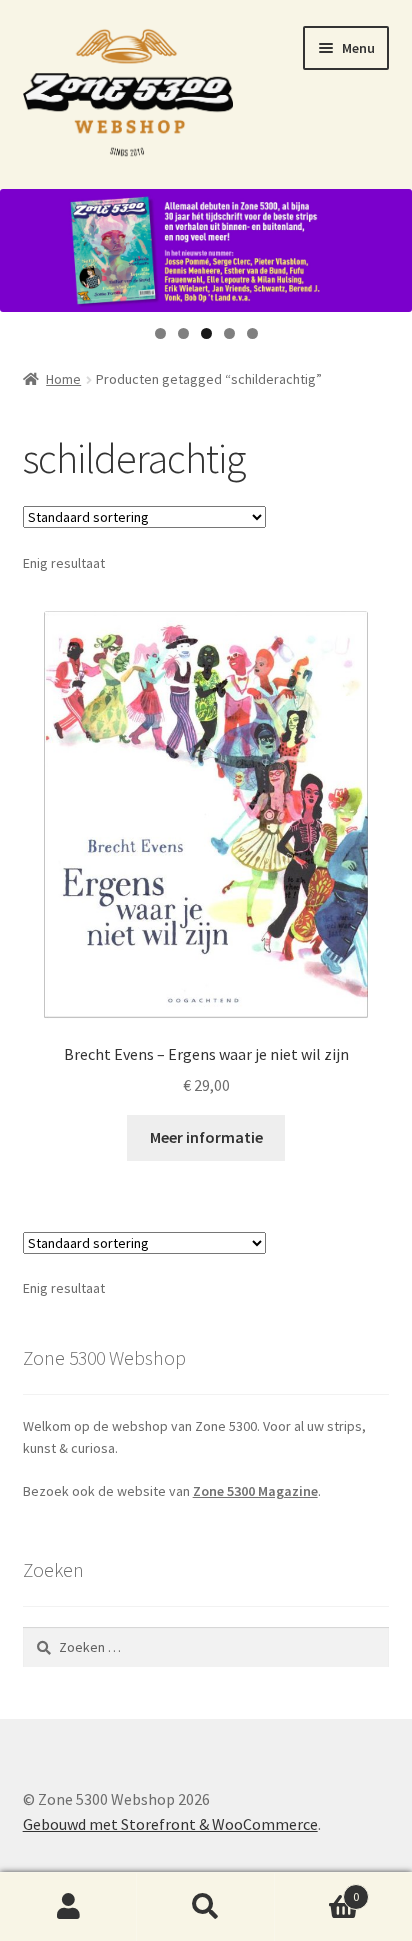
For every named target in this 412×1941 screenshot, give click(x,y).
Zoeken (205, 1907)
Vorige (25, 246)
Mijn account (68, 1907)
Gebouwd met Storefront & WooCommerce (170, 1824)
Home (63, 379)
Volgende (387, 246)
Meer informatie (206, 1137)
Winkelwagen (317, 1889)
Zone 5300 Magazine (255, 1491)
